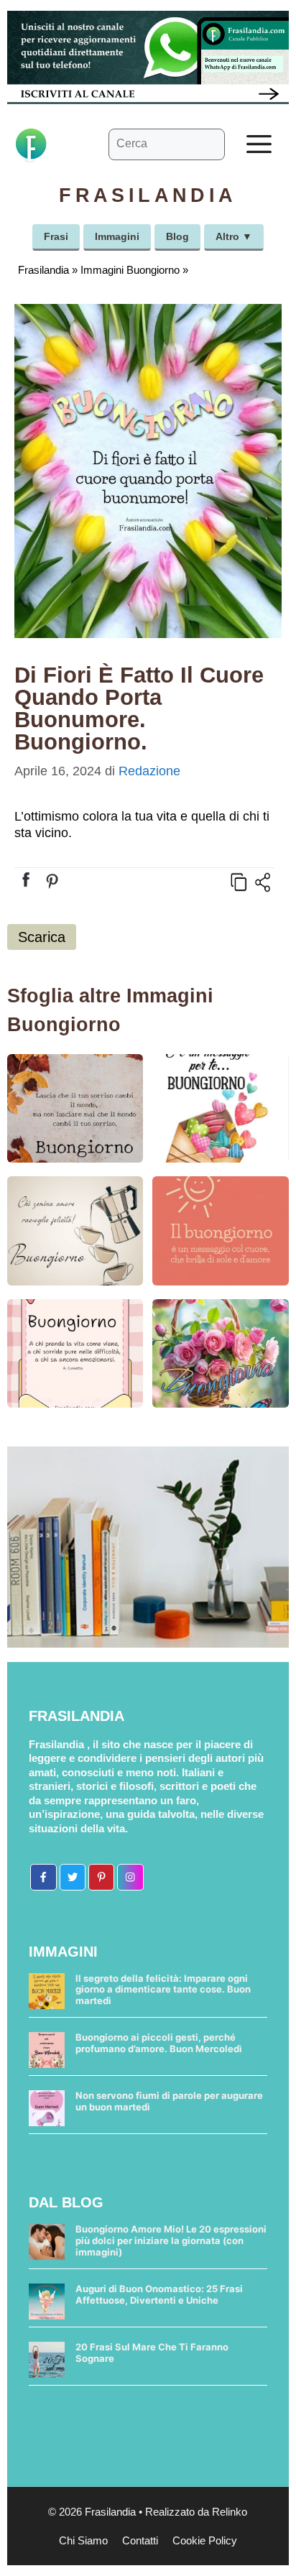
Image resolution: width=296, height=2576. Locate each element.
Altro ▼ (234, 236)
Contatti (140, 2540)
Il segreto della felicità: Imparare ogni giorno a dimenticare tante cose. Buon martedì (163, 1989)
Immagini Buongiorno (130, 270)
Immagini (117, 236)
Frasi (56, 236)
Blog (177, 236)
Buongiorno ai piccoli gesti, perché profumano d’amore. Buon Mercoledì (159, 2043)
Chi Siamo (83, 2540)
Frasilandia (43, 270)
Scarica (42, 937)
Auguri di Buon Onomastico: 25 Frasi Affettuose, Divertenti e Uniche (159, 2294)
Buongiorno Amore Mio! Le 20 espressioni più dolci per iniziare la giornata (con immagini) (171, 2240)
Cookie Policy (205, 2540)
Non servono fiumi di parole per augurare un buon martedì (169, 2101)
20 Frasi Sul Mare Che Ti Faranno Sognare (152, 2353)
